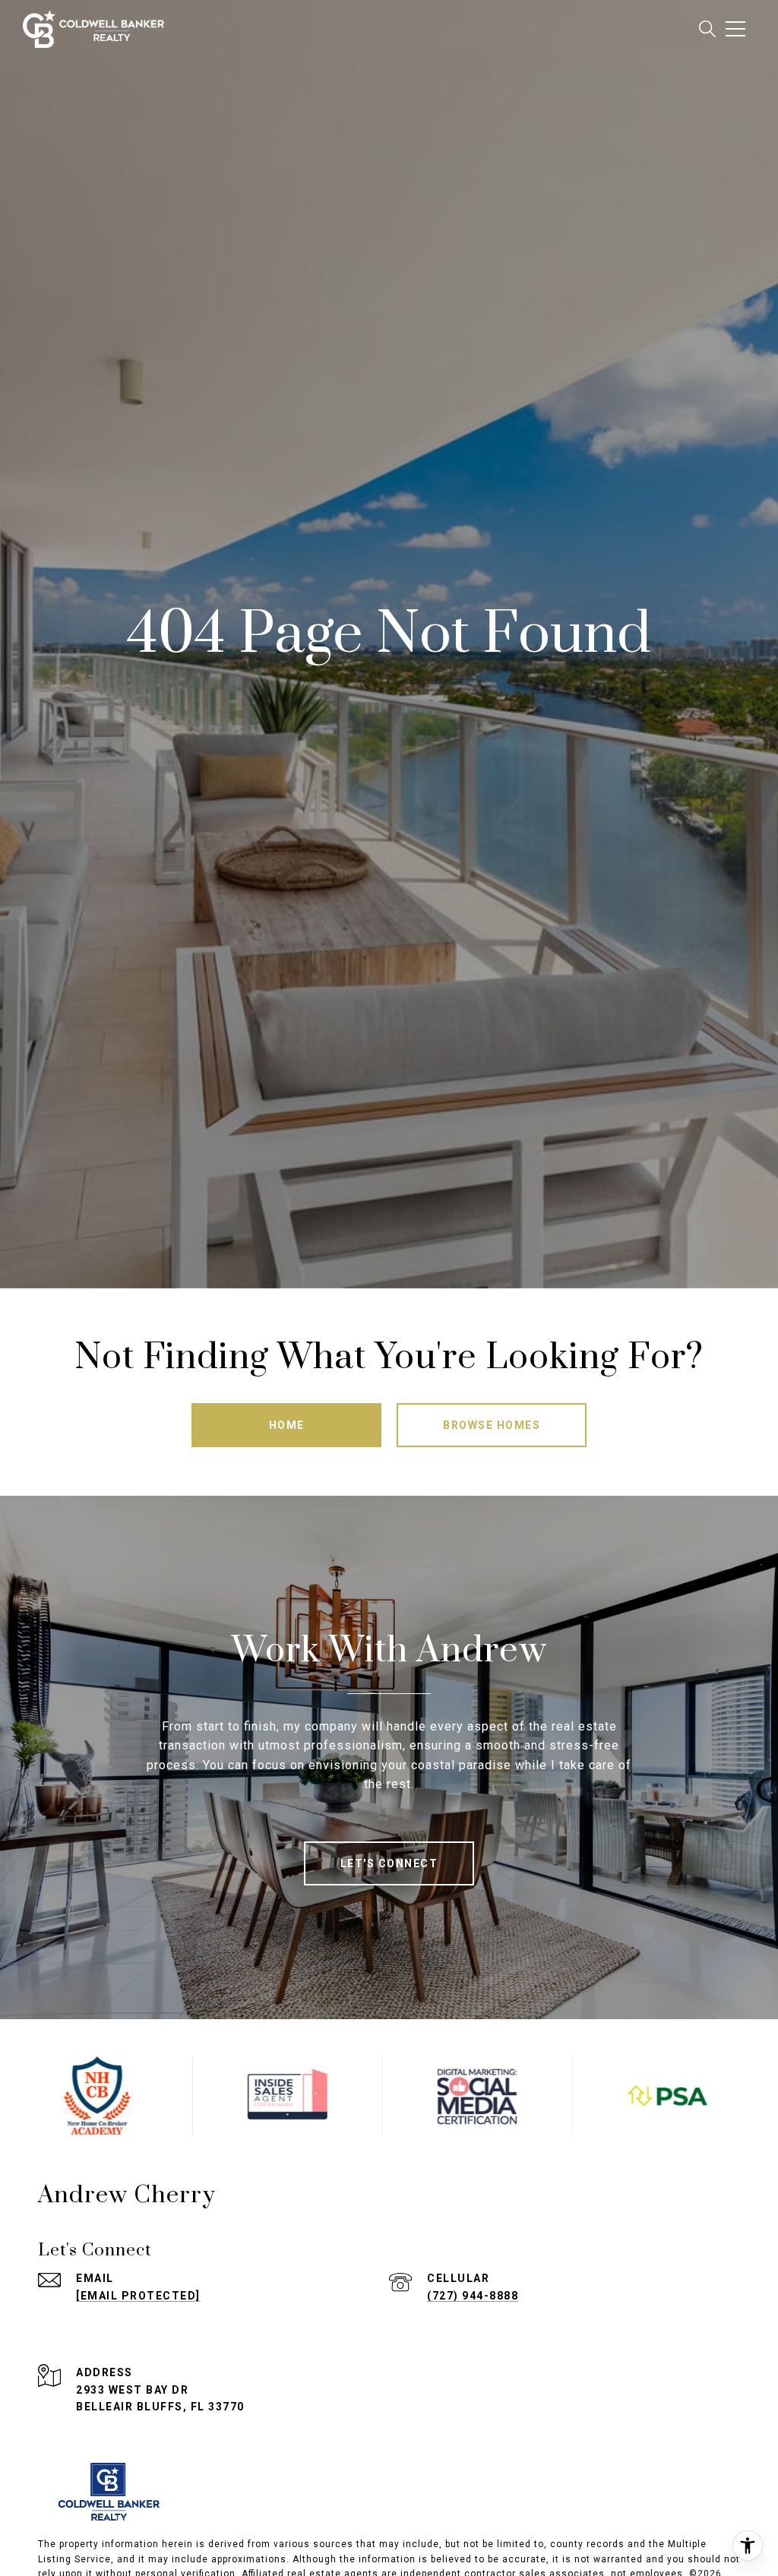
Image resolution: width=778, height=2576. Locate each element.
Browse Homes (492, 1425)
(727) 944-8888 (473, 2296)
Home (287, 1425)
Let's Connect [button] (389, 1863)
